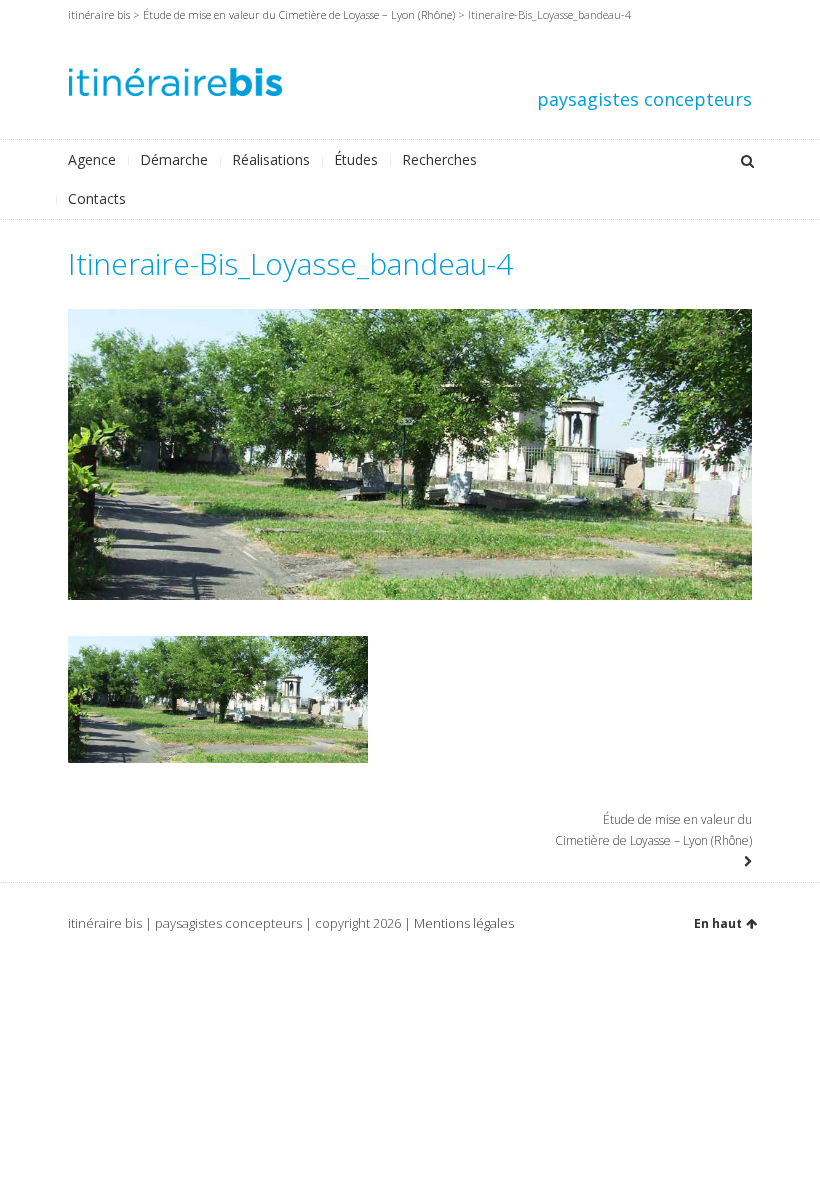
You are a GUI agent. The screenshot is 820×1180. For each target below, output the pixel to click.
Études (356, 159)
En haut (718, 923)
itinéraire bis (99, 14)
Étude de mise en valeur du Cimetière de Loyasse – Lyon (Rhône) (299, 14)
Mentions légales (464, 923)
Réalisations (271, 159)
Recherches (439, 159)
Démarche (174, 159)
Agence (92, 159)
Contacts (97, 198)
